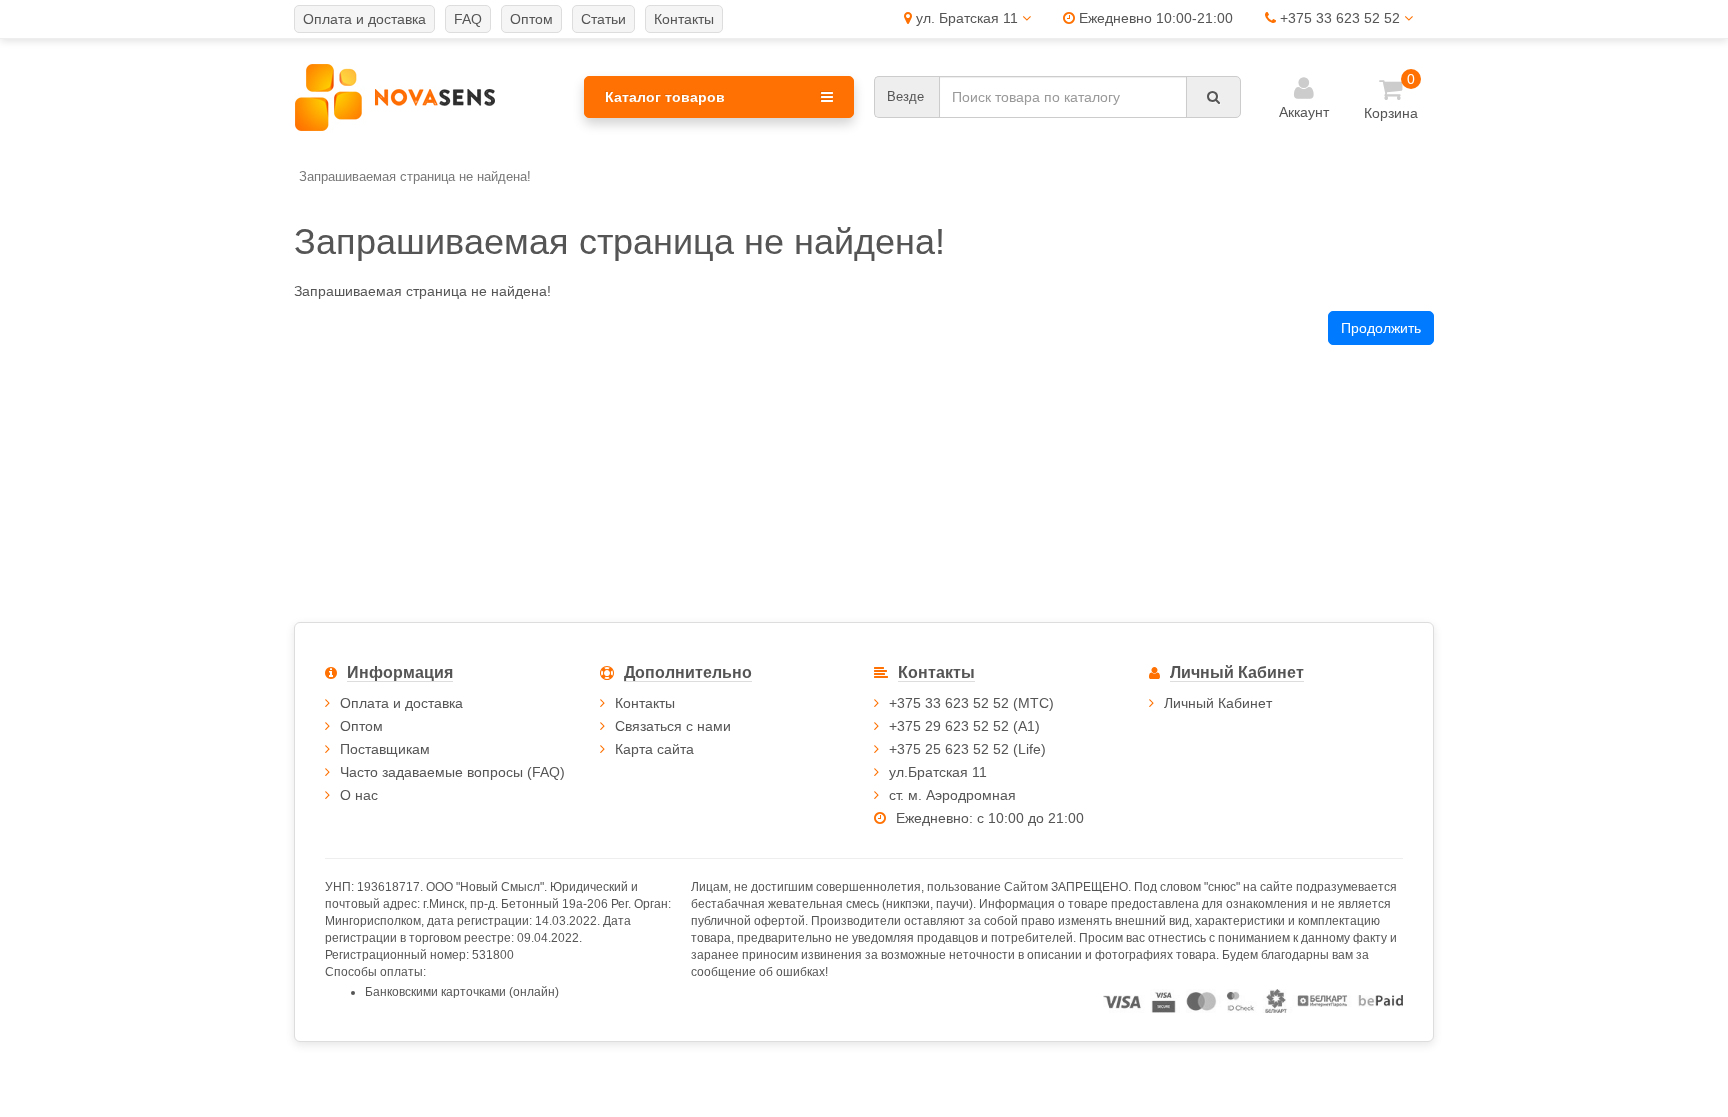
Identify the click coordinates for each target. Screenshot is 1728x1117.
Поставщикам (385, 749)
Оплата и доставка (401, 703)
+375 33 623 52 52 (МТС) (971, 703)
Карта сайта (654, 749)
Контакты (645, 703)
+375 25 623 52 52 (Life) (967, 749)
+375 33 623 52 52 (1340, 18)
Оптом (361, 726)
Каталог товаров (665, 97)
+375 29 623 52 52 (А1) (964, 726)
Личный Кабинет (1218, 703)
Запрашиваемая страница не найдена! (415, 176)
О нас (359, 795)
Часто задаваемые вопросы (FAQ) (452, 772)
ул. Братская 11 (967, 18)
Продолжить (1381, 328)
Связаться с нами (673, 726)
